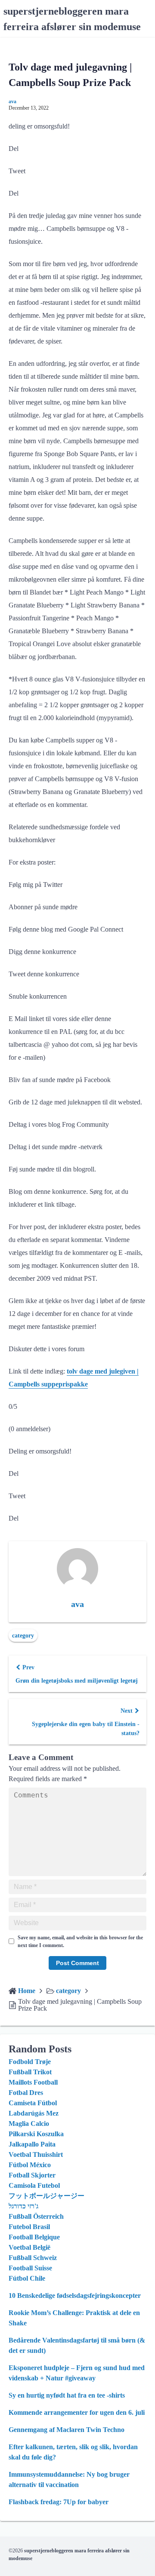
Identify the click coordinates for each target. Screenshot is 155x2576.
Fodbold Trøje (30, 2062)
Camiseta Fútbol (33, 2103)
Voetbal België (29, 2247)
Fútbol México (30, 2165)
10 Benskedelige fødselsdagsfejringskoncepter (75, 2295)
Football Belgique (34, 2237)
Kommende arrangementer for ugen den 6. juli (77, 2412)
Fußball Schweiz (33, 2258)
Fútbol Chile (27, 2278)
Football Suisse (30, 2268)
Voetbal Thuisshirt (36, 2154)
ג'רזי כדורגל (23, 2206)
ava (12, 101)
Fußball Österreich (36, 2216)
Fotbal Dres (26, 2093)
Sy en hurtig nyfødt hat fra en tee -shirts (67, 2395)
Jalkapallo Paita (32, 2144)
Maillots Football (33, 2082)
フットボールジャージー (46, 2196)
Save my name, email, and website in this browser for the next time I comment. (80, 1941)
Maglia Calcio (29, 2124)
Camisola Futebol (34, 2185)
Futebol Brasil (29, 2227)
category (23, 1636)
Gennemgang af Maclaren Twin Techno (67, 2430)
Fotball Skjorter (32, 2175)
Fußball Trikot (30, 2072)
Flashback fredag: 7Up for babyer (59, 2502)
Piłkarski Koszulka (36, 2134)
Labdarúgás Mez (34, 2113)
